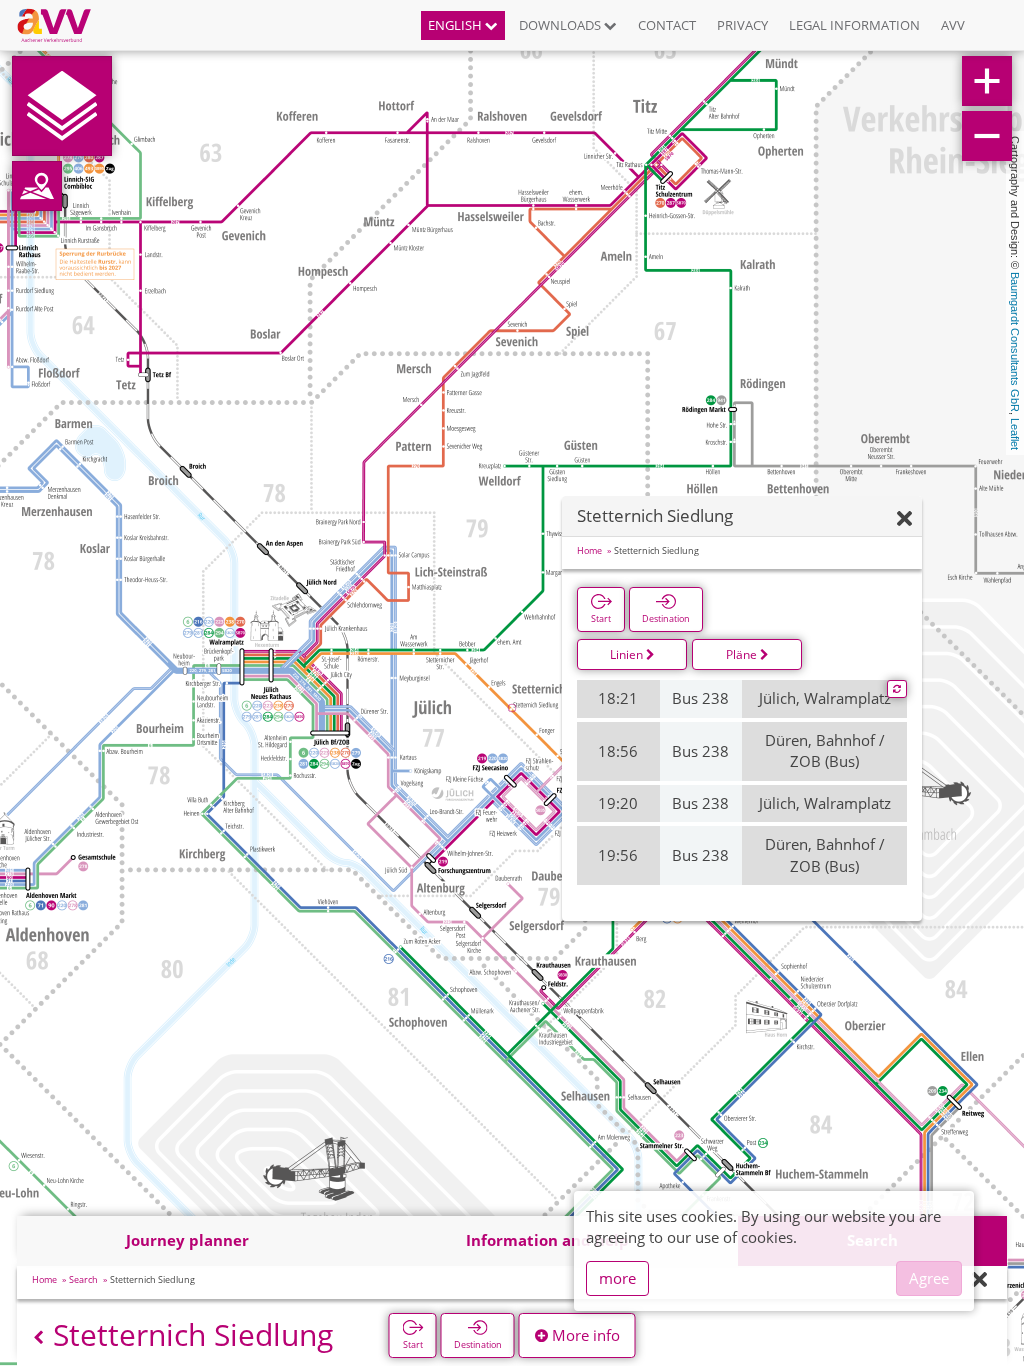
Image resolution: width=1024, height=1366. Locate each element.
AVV (953, 25)
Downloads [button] (561, 25)
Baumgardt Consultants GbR (1015, 342)
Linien (628, 654)
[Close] (979, 1280)
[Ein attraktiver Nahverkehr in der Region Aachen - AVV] (61, 25)
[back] (38, 1337)
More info (584, 1335)
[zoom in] (987, 81)
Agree (929, 1278)
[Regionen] (37, 186)
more (617, 1278)
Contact (667, 25)
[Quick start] (62, 106)
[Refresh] (897, 689)
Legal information (854, 25)
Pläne (743, 654)
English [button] (456, 25)
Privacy (742, 25)
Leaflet (1015, 434)
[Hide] (904, 519)
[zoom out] (987, 136)
